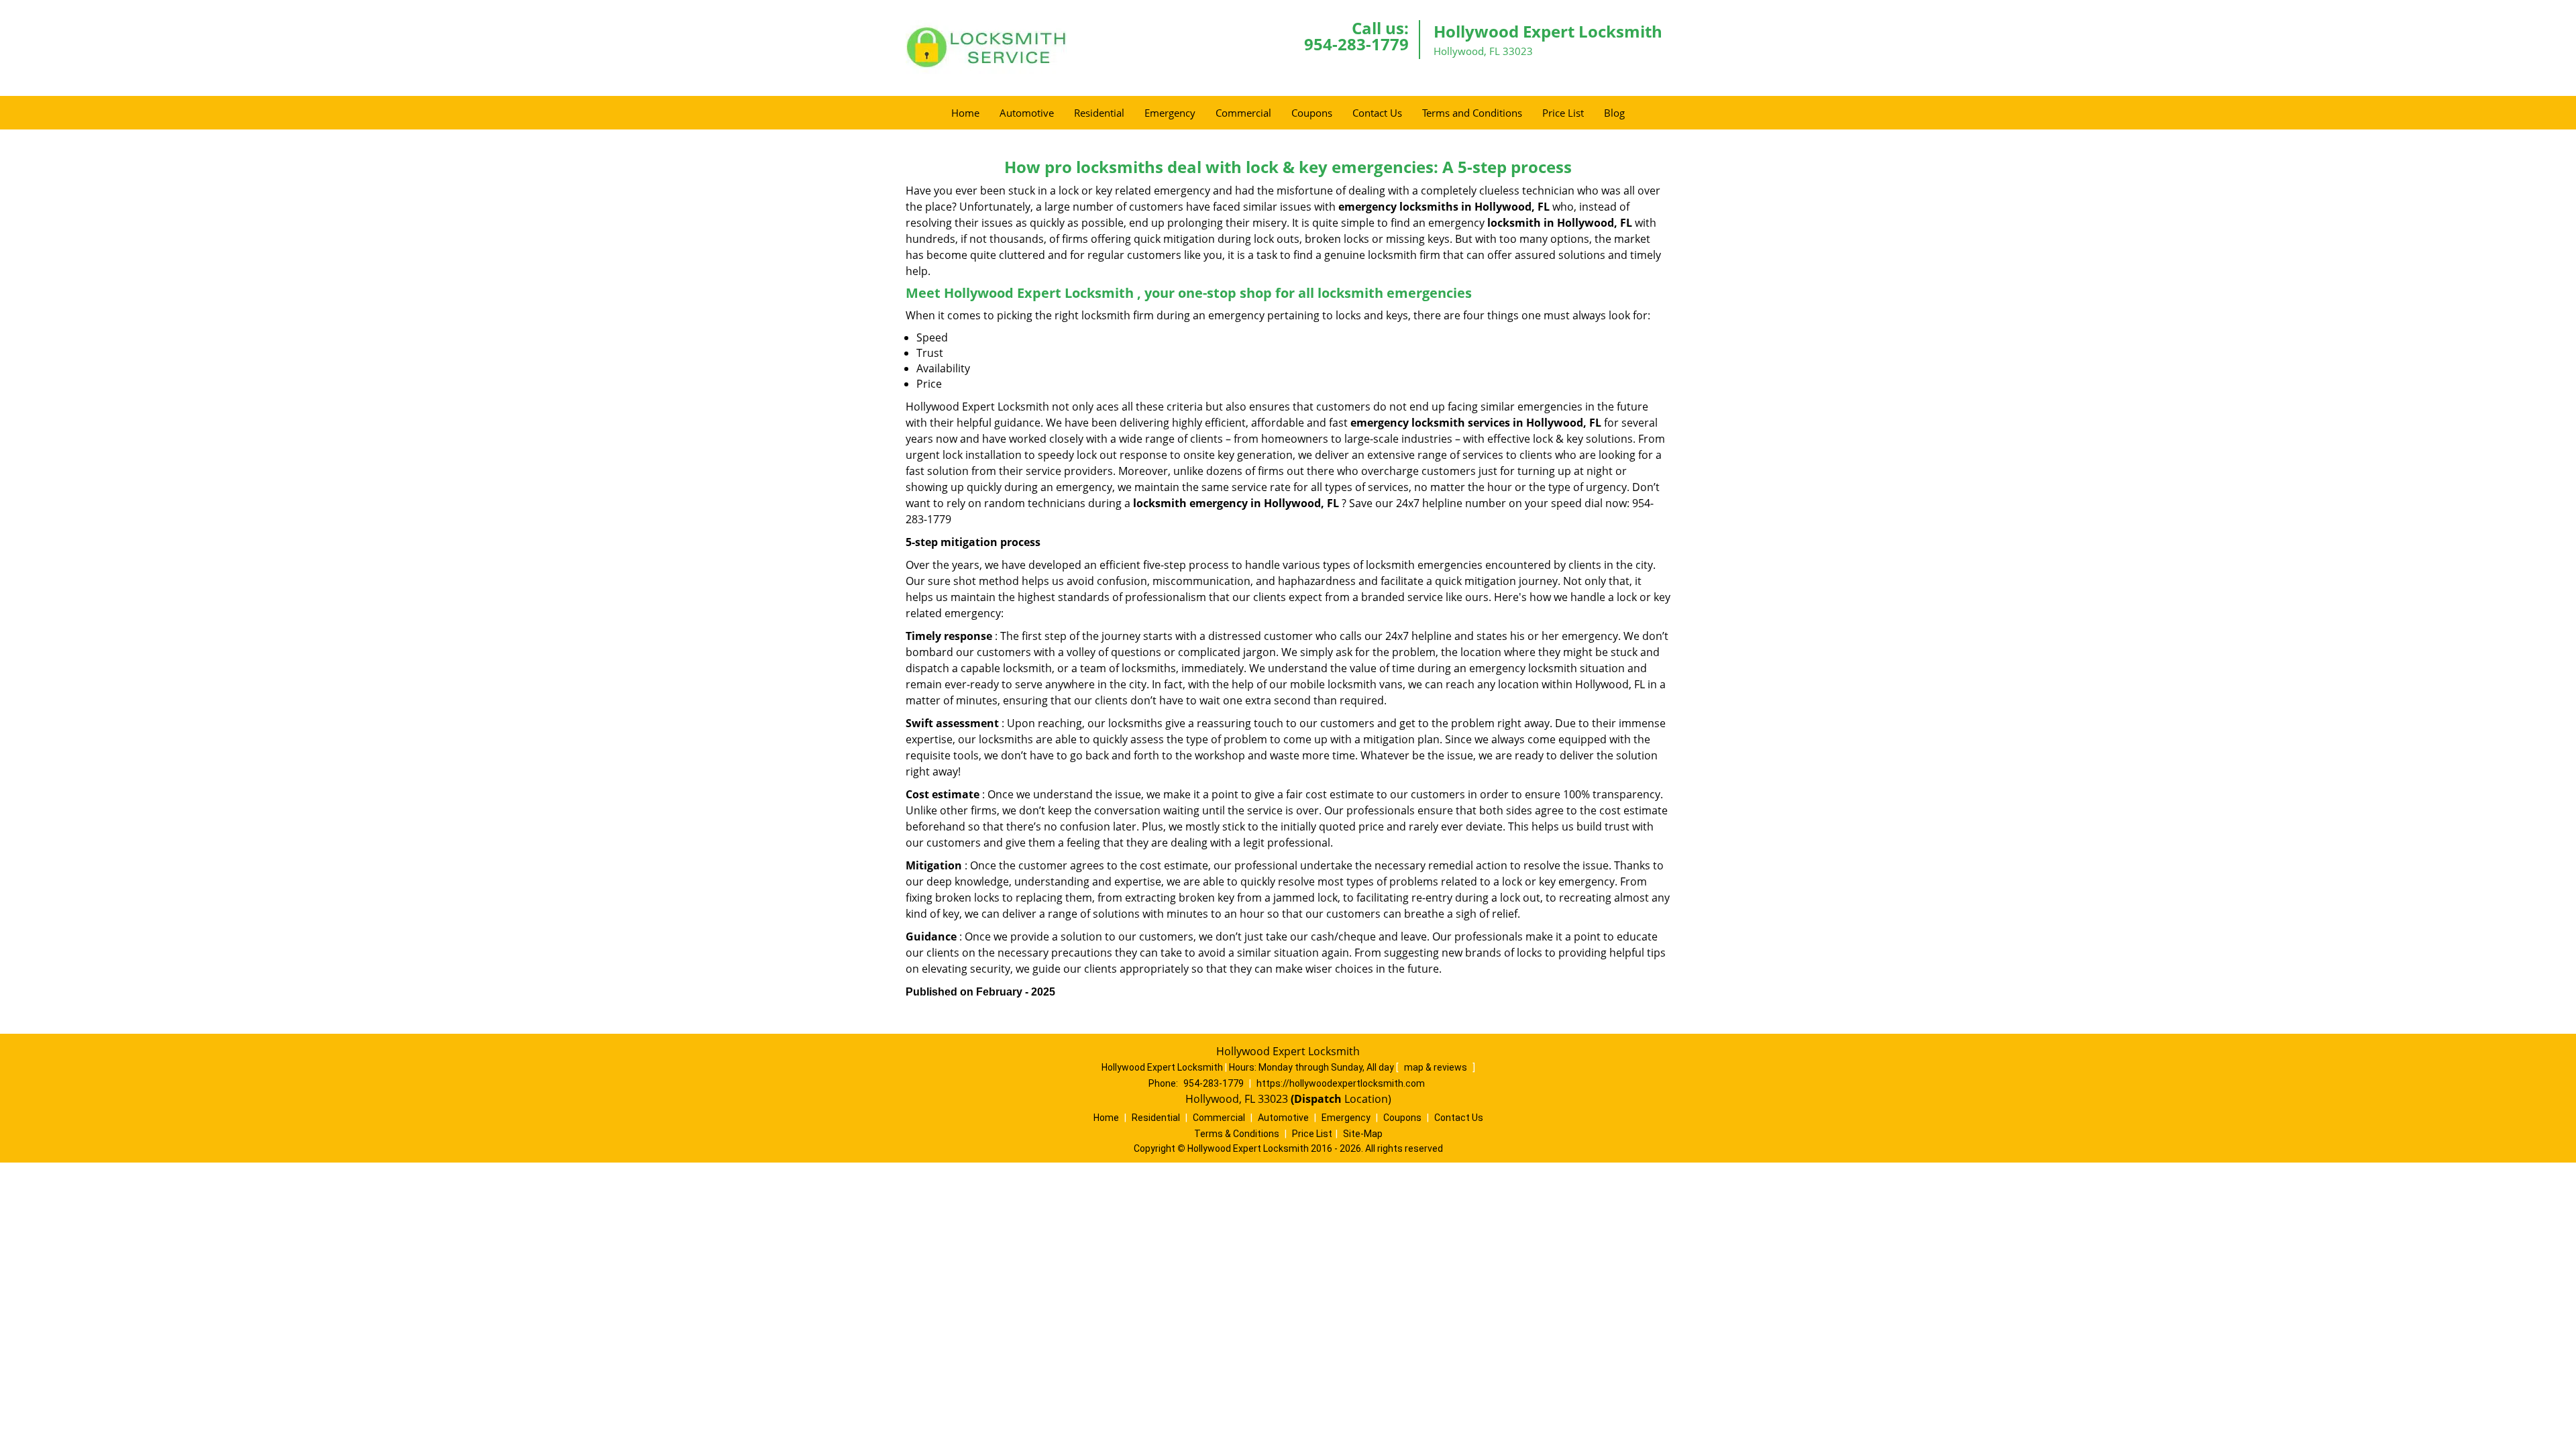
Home (965, 113)
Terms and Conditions (1472, 113)
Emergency (1170, 113)
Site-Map (1363, 1134)
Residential (1099, 113)
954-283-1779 (1356, 44)
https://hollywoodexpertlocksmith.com (1341, 1083)
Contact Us (1377, 113)
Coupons (1312, 113)
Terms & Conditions (1237, 1134)
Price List (1563, 113)
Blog (1614, 113)
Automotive (1027, 113)
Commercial (1243, 113)
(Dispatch (1318, 1099)
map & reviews (1437, 1067)
